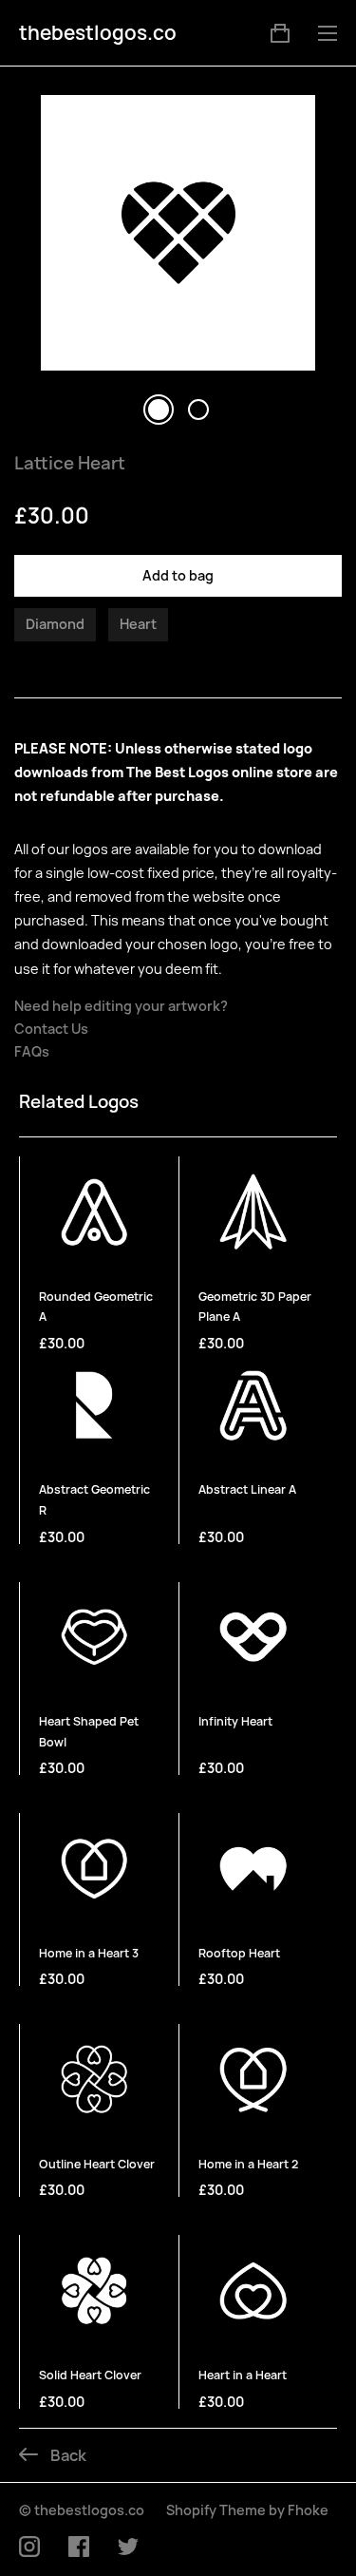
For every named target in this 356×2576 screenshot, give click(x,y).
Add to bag (178, 575)
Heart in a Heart (243, 2375)
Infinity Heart (235, 1721)
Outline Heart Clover (97, 2164)
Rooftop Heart (239, 1953)
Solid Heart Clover (90, 2375)
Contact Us (51, 1029)
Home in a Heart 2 (248, 2164)
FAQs (32, 1052)
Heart (138, 624)
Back (67, 2455)
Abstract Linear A (247, 1489)
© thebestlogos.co (82, 2510)
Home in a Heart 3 (89, 1953)
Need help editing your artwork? (121, 1006)
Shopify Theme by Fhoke (247, 2510)
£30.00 (62, 1343)
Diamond (55, 624)
